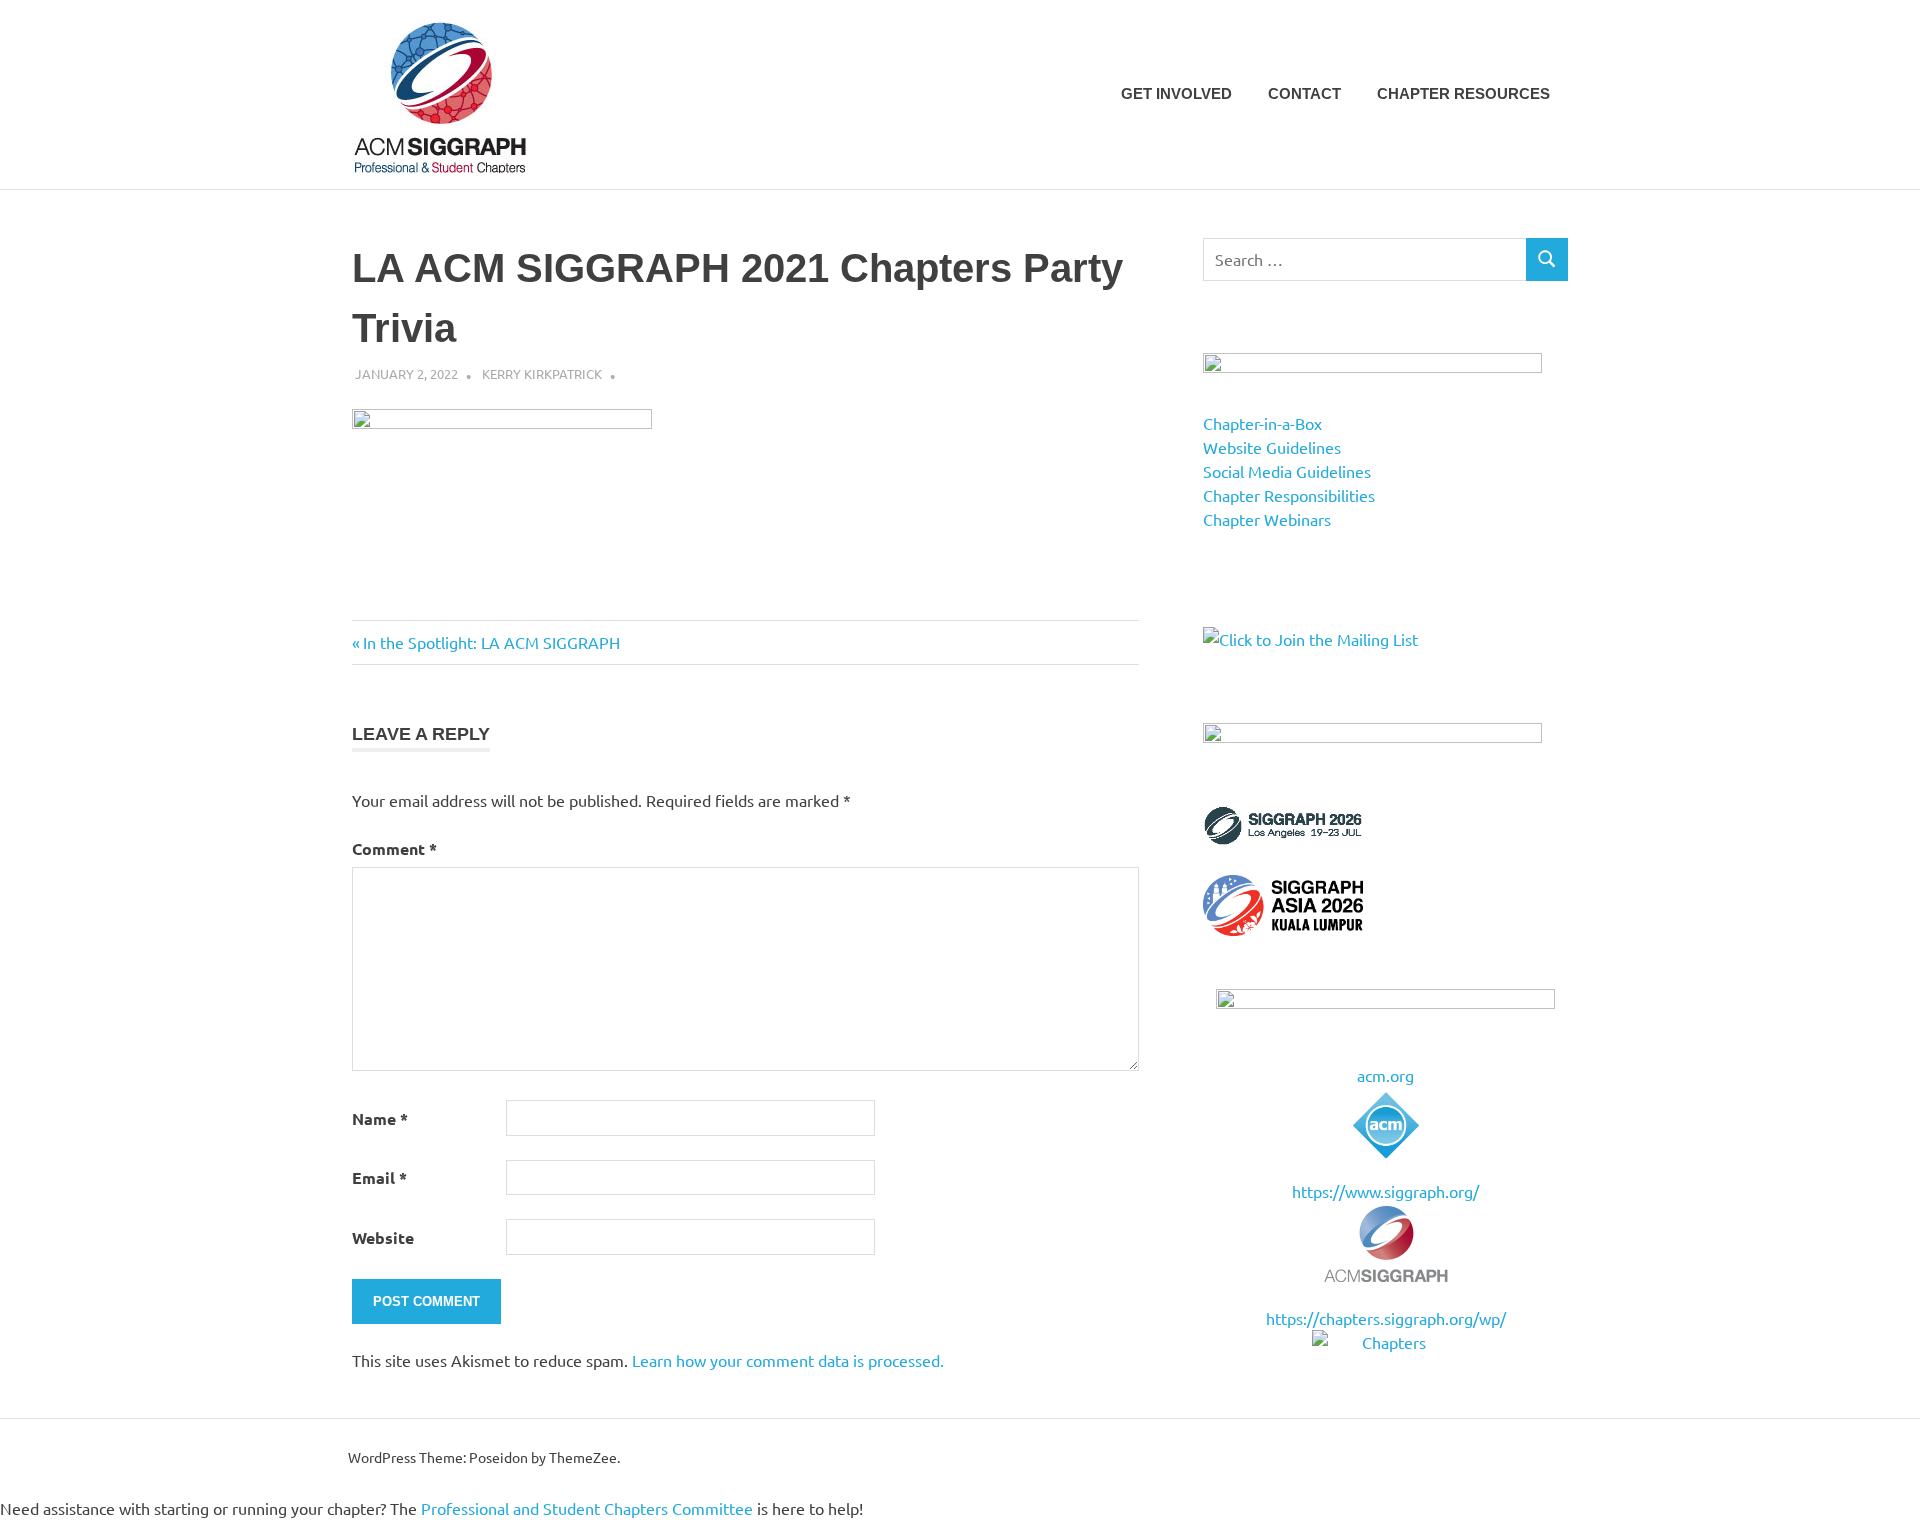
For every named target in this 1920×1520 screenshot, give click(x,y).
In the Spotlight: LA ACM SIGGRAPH (491, 642)
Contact (1304, 93)
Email (379, 1177)
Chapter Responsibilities (1289, 495)
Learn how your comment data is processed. (788, 1360)
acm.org (1385, 1075)
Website (383, 1237)
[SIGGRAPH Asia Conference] (1283, 929)
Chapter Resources (1463, 93)
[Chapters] (1385, 1342)
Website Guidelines (1272, 447)
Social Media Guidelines (1287, 471)
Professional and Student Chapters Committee (587, 1508)
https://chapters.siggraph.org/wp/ (1386, 1318)
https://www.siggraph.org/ (1385, 1191)
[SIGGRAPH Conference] (1283, 839)
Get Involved (1176, 93)
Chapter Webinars (1267, 519)
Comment (394, 848)
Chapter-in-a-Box (1262, 423)
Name (380, 1118)
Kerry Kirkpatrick (542, 373)
